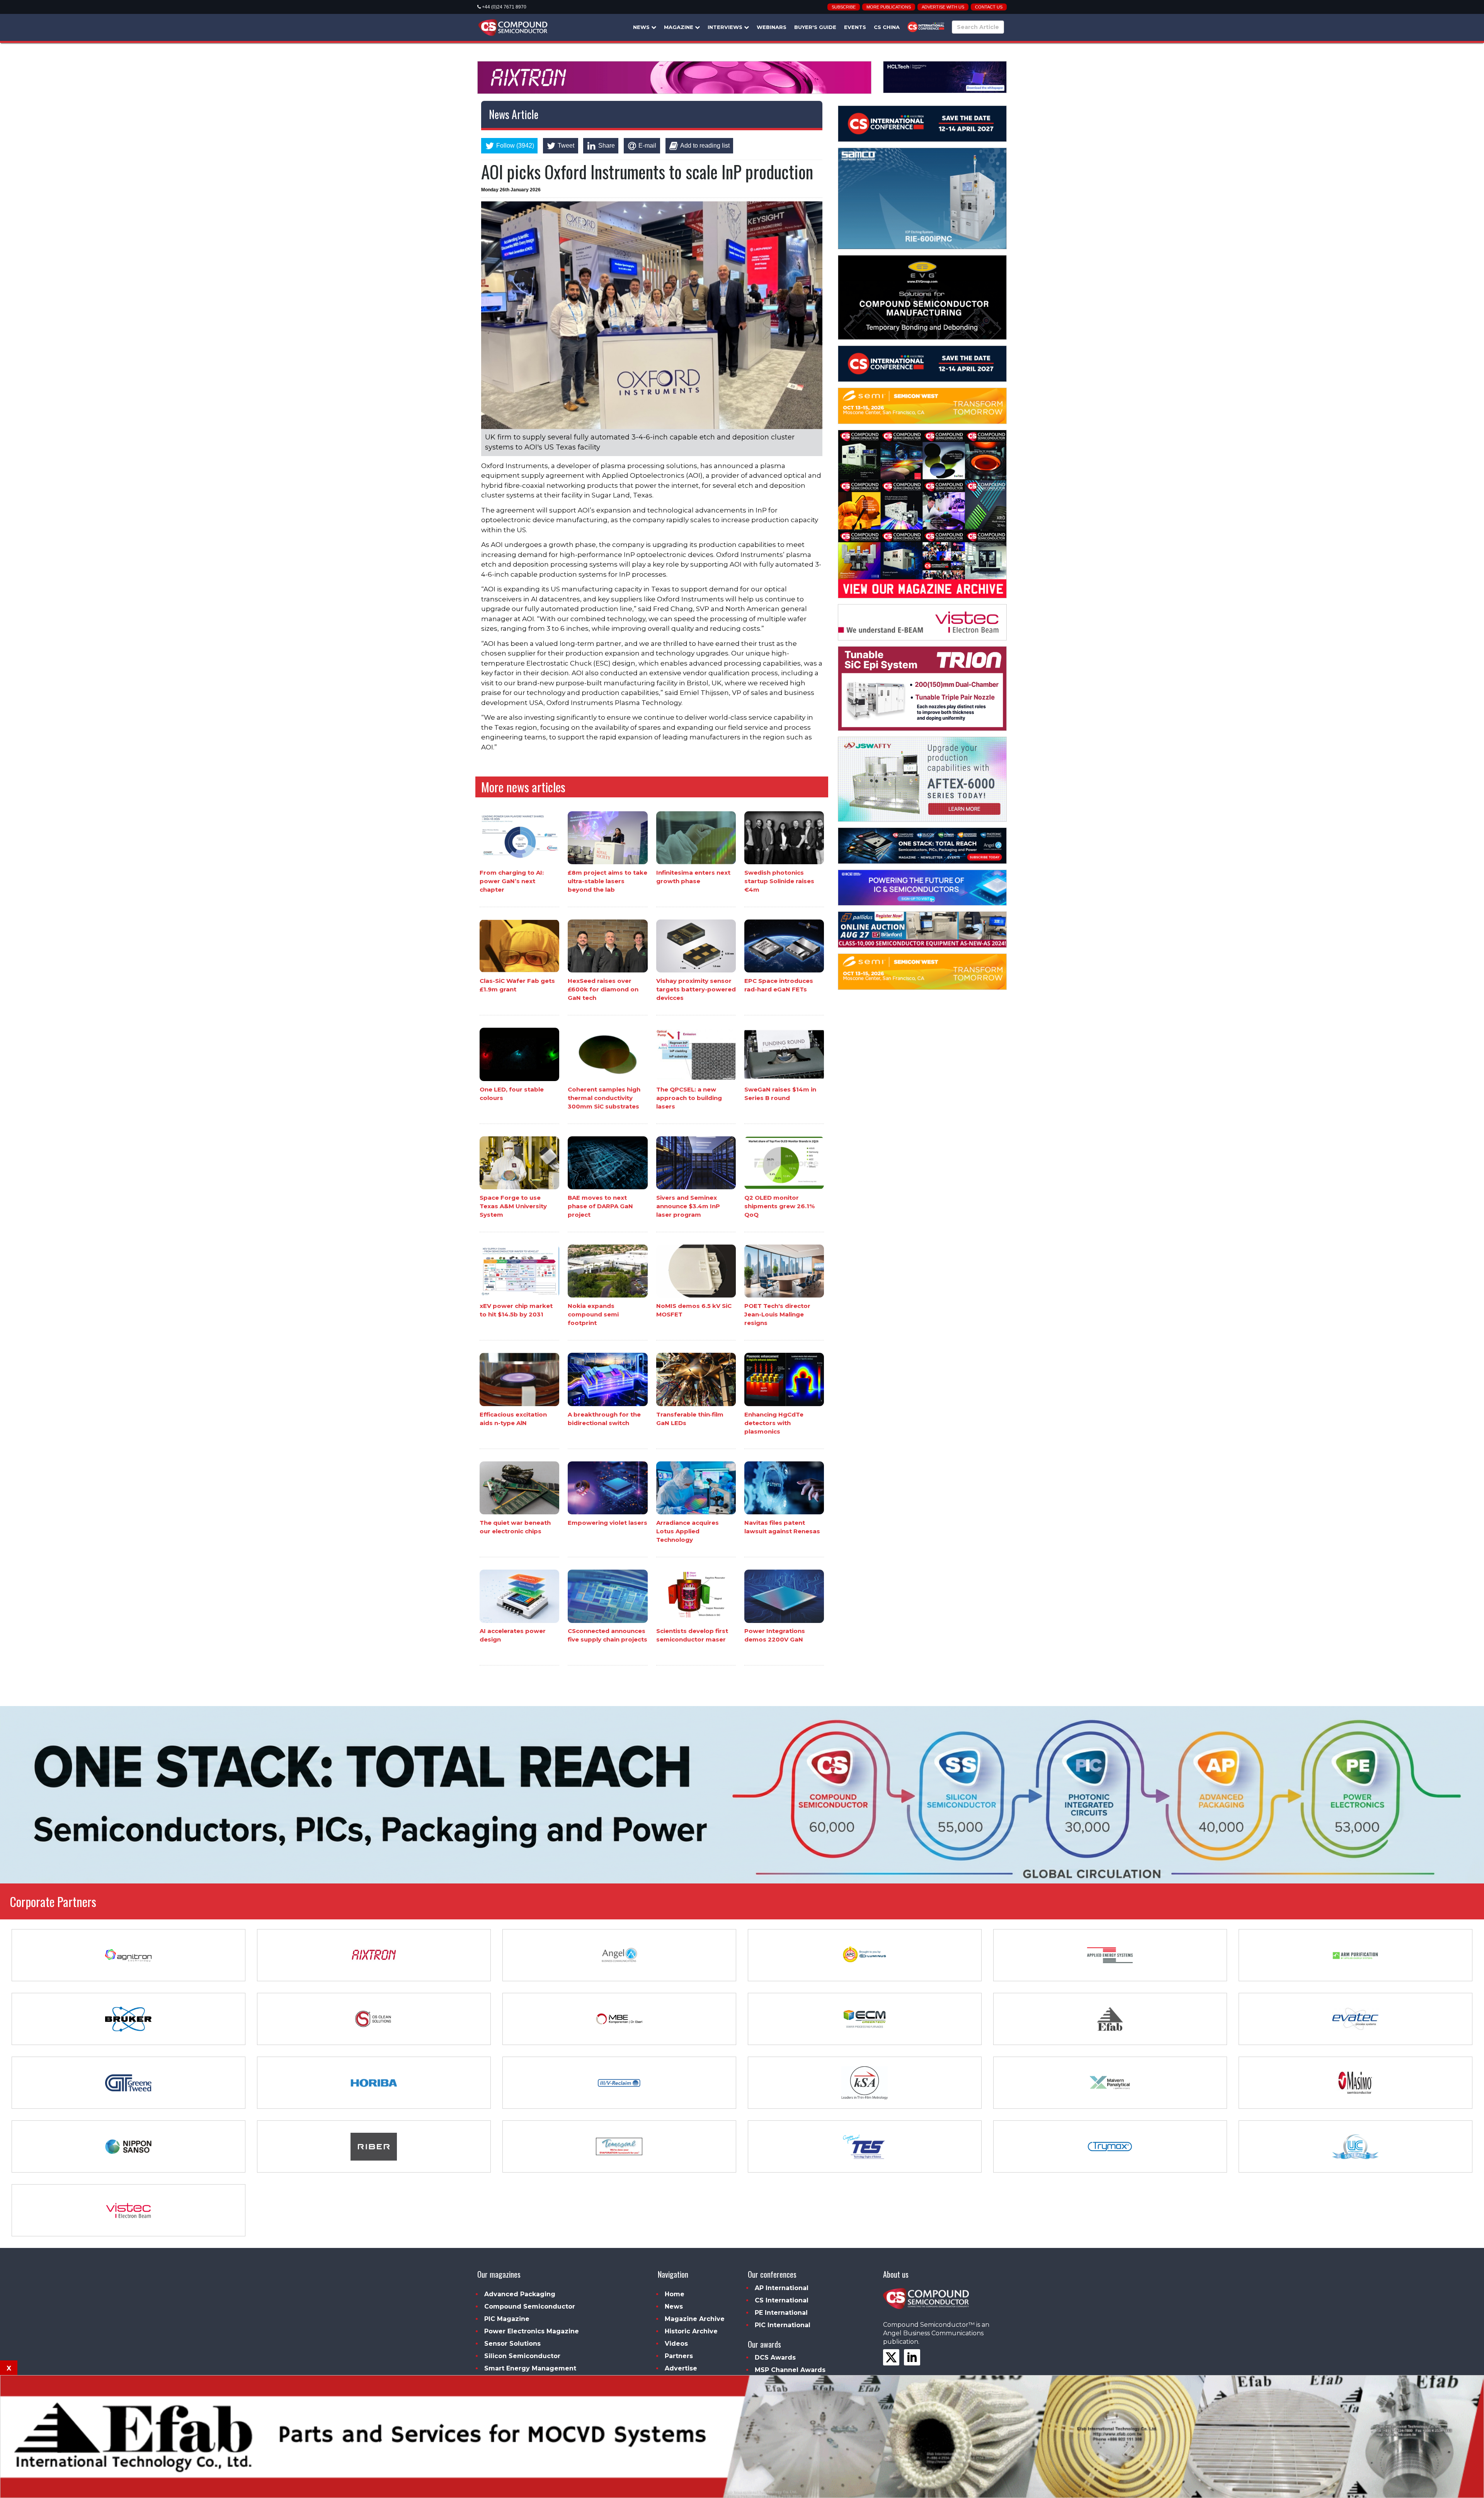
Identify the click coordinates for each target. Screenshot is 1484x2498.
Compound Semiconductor (530, 2306)
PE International (781, 2313)
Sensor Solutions (512, 2344)
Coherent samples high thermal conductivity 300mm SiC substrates (604, 1098)
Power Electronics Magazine (532, 2331)
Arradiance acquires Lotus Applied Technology (688, 1531)
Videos (676, 2344)
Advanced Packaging (520, 2294)
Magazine (679, 27)
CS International (782, 2300)
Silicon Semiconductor (522, 2356)
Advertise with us (943, 7)
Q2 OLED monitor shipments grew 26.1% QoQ (779, 1206)
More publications (889, 7)
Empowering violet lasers (608, 1523)
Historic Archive (691, 2331)
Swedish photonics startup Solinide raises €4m (779, 881)
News (642, 27)
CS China (887, 27)
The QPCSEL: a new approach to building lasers (689, 1098)
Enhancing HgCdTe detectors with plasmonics (774, 1423)
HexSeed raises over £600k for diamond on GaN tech (603, 989)
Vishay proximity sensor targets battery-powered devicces (696, 989)
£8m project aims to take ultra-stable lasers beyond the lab (608, 881)
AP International (782, 2288)
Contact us (989, 7)
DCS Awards (775, 2358)
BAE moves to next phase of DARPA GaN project (600, 1206)
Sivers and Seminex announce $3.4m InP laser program (688, 1206)
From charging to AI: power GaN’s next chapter (512, 881)
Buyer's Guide (815, 27)
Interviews (726, 27)
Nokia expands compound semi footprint (593, 1314)
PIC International (783, 2325)
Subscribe (844, 7)
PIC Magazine (507, 2319)
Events (855, 27)
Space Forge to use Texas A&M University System (513, 1206)
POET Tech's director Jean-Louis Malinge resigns (777, 1314)
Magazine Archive (695, 2319)
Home (675, 2294)
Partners (679, 2356)
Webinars (772, 27)
